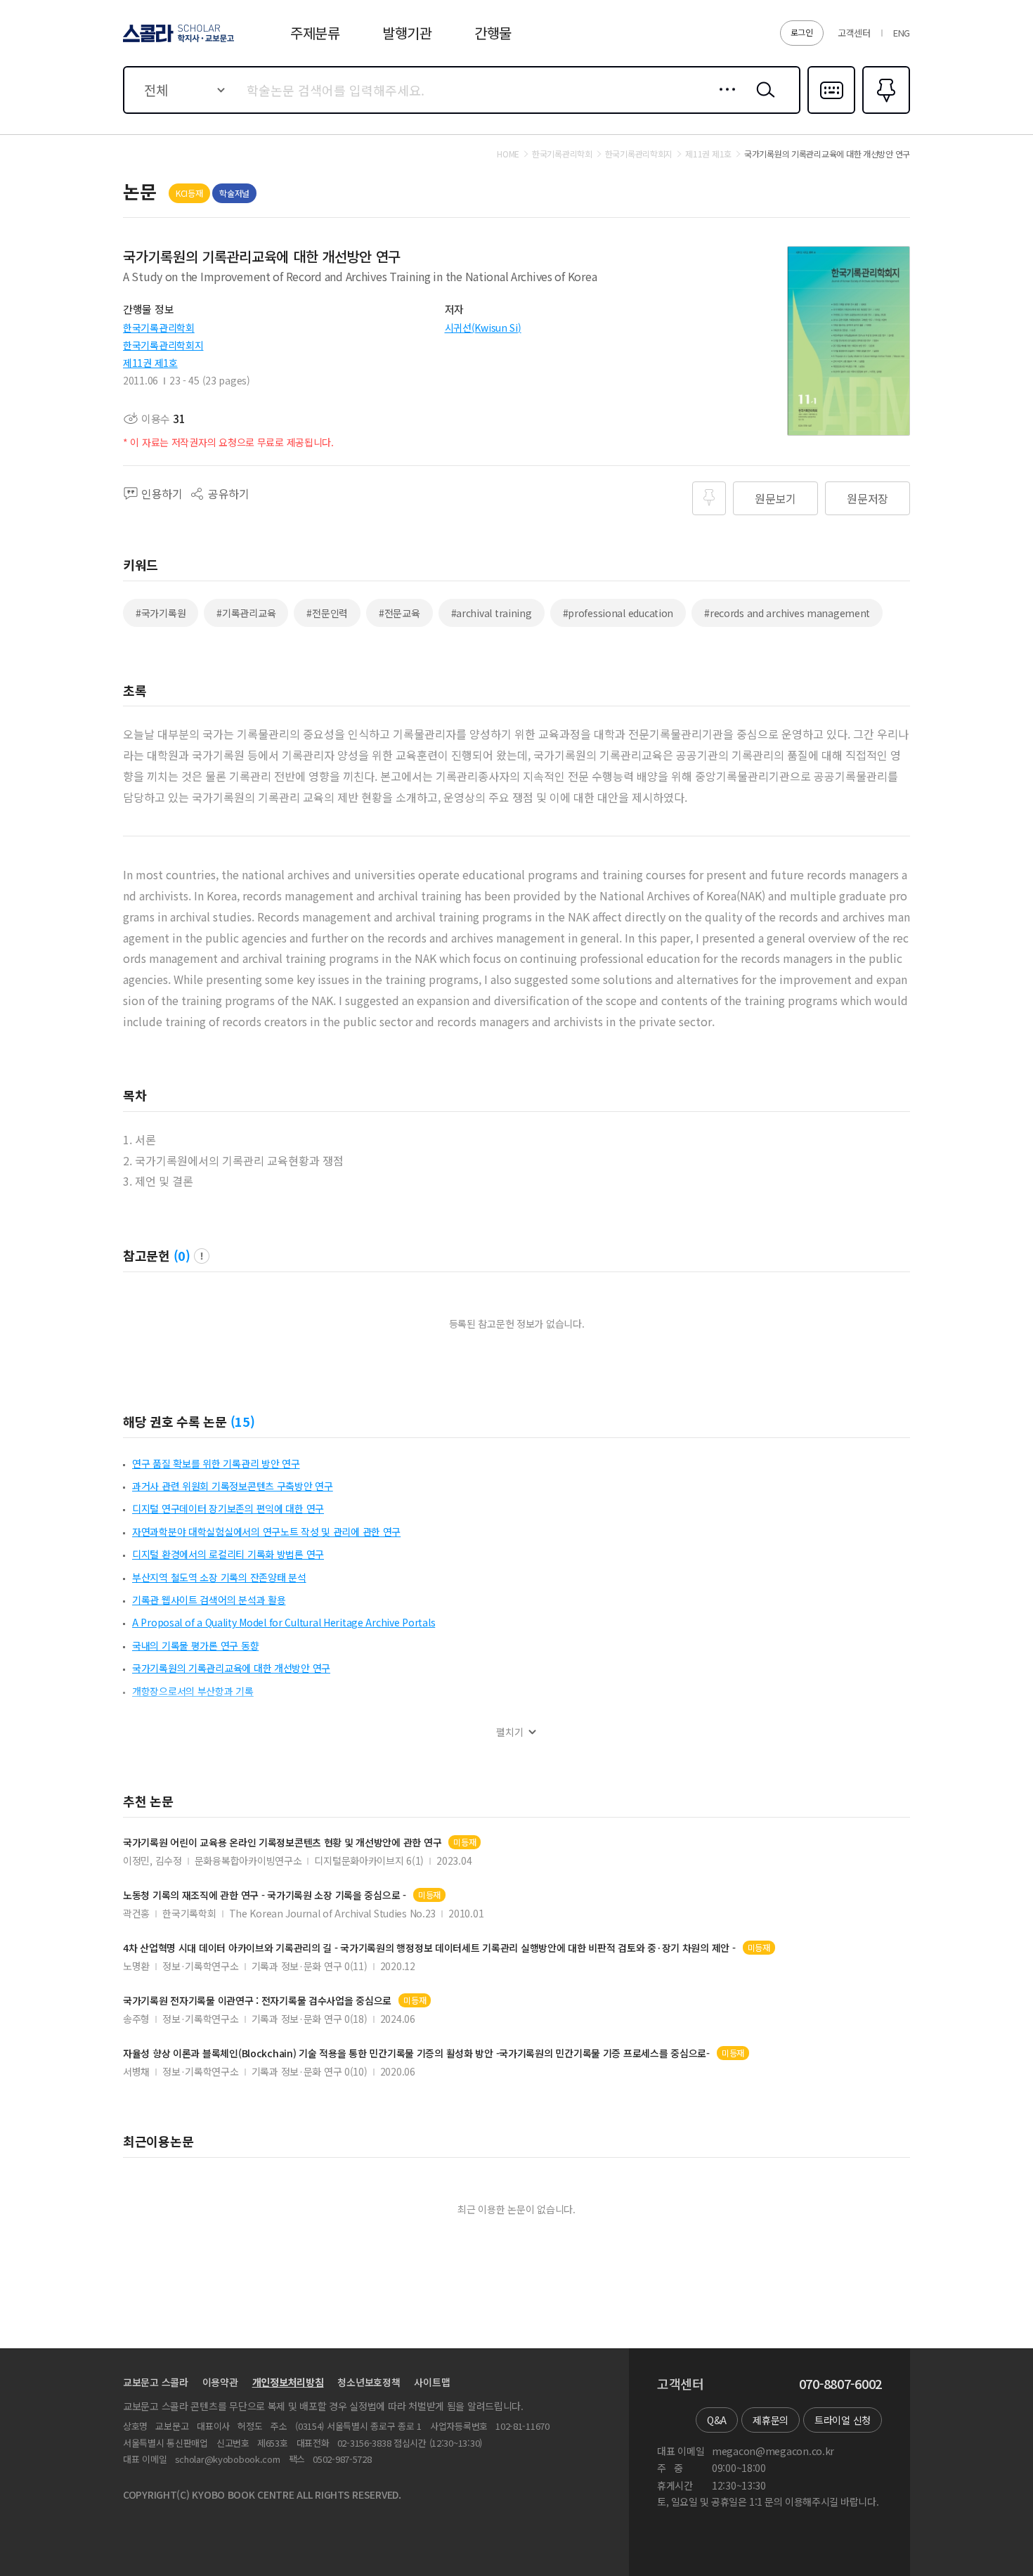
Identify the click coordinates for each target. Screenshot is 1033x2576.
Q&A (717, 2420)
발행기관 (407, 33)
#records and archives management (787, 613)
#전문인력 (327, 613)
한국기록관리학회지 (163, 345)
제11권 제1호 (150, 363)
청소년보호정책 (369, 2382)
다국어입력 (831, 112)
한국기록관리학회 (159, 328)
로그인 (802, 32)
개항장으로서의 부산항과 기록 (193, 1691)
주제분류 (315, 33)
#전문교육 (399, 613)
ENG (902, 33)
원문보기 (775, 498)
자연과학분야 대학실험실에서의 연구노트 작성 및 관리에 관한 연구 (266, 1532)
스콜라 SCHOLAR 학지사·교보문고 (177, 41)
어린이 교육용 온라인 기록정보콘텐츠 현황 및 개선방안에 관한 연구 (282, 1843)
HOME (508, 154)
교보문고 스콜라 (156, 2382)
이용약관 (220, 2382)
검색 (762, 101)
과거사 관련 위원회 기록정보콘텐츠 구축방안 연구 (233, 1486)
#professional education (618, 613)
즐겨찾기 (884, 112)
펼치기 (510, 1732)
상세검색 (723, 101)
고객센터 (854, 33)
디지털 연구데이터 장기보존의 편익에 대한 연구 (228, 1508)
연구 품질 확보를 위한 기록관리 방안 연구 (216, 1463)
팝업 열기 (202, 1256)
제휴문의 (771, 2420)
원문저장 (868, 498)
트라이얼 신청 (843, 2420)
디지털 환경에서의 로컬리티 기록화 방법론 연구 (228, 1554)
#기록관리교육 (246, 613)
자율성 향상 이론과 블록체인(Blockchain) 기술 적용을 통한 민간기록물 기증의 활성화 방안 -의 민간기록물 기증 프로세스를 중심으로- (416, 2053)
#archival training (492, 613)
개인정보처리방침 (288, 2382)
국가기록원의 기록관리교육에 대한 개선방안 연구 (231, 1668)
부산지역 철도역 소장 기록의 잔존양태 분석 (219, 1577)
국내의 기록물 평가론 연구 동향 (195, 1645)
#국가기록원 (161, 613)
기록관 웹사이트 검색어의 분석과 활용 (209, 1600)
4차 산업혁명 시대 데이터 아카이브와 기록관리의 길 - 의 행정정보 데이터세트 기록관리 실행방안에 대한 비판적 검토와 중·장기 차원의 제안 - (429, 1948)
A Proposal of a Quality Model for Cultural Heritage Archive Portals (284, 1622)
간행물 (493, 33)
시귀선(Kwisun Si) (483, 328)
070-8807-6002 (840, 2384)
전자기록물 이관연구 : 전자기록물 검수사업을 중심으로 (257, 2001)
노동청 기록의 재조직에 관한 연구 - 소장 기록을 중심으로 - (265, 1895)
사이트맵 (432, 2382)
